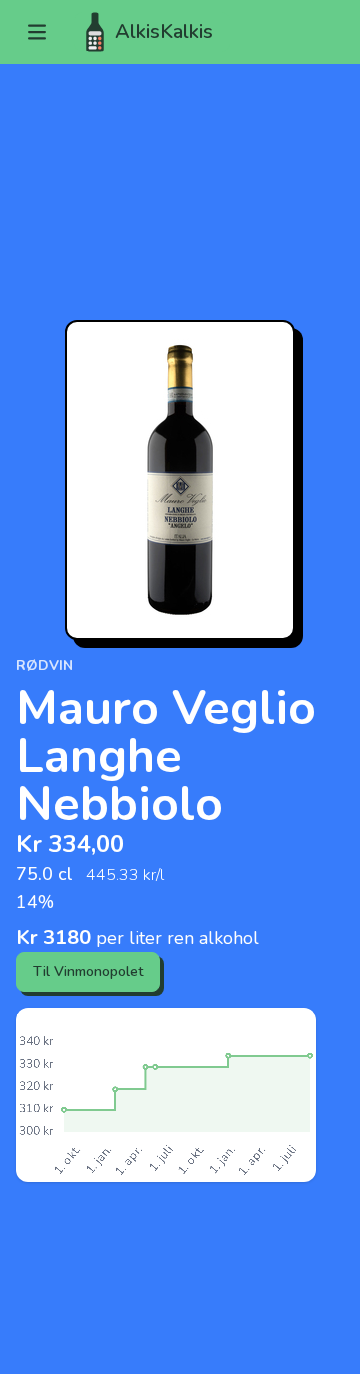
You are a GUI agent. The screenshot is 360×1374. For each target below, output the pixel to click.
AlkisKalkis (164, 31)
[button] (37, 32)
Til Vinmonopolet (88, 971)
